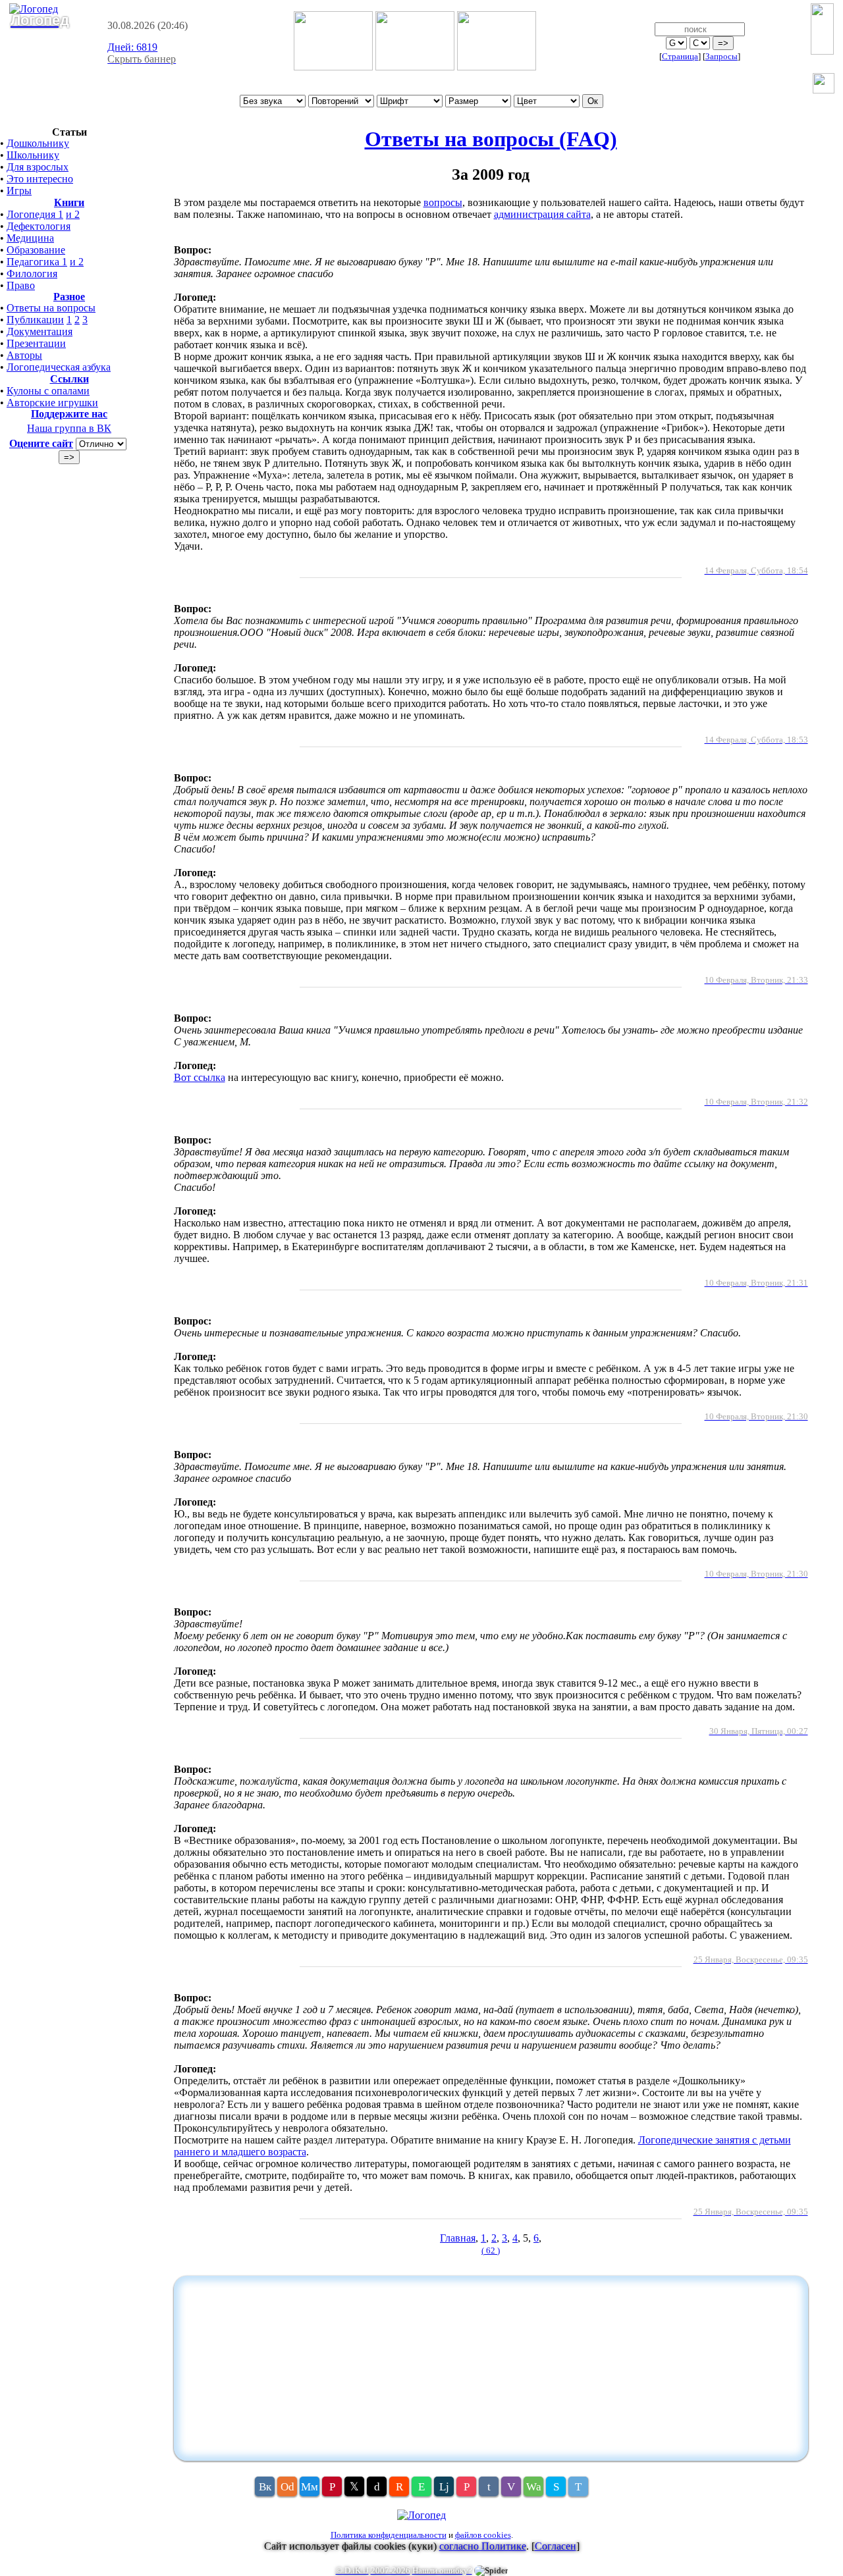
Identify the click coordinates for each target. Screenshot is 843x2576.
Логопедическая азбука (59, 367)
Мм (310, 2487)
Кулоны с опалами (48, 391)
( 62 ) (491, 2250)
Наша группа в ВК (69, 428)
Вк (265, 2487)
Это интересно (40, 179)
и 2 (73, 214)
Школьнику (33, 155)
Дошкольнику (38, 143)
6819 (132, 47)
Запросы (721, 56)
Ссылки (69, 379)
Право (21, 285)
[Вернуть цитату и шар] (824, 85)
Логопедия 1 (35, 214)
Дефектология (39, 226)
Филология (32, 274)
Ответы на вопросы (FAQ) (491, 139)
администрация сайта (542, 214)
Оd (287, 2487)
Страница (680, 56)
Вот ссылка (200, 1077)
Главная (458, 2238)
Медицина (30, 238)
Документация (40, 331)
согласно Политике (483, 2546)
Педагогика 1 (37, 262)
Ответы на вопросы (51, 308)
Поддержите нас (69, 414)
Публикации (35, 320)
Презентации (36, 343)
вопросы (443, 202)
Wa (534, 2487)
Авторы (24, 355)
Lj (444, 2487)
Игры (19, 191)
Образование (36, 250)
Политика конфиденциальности (389, 2535)
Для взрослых (38, 167)
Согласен (556, 2546)
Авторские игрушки (52, 403)
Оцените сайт (41, 443)
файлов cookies (483, 2535)
